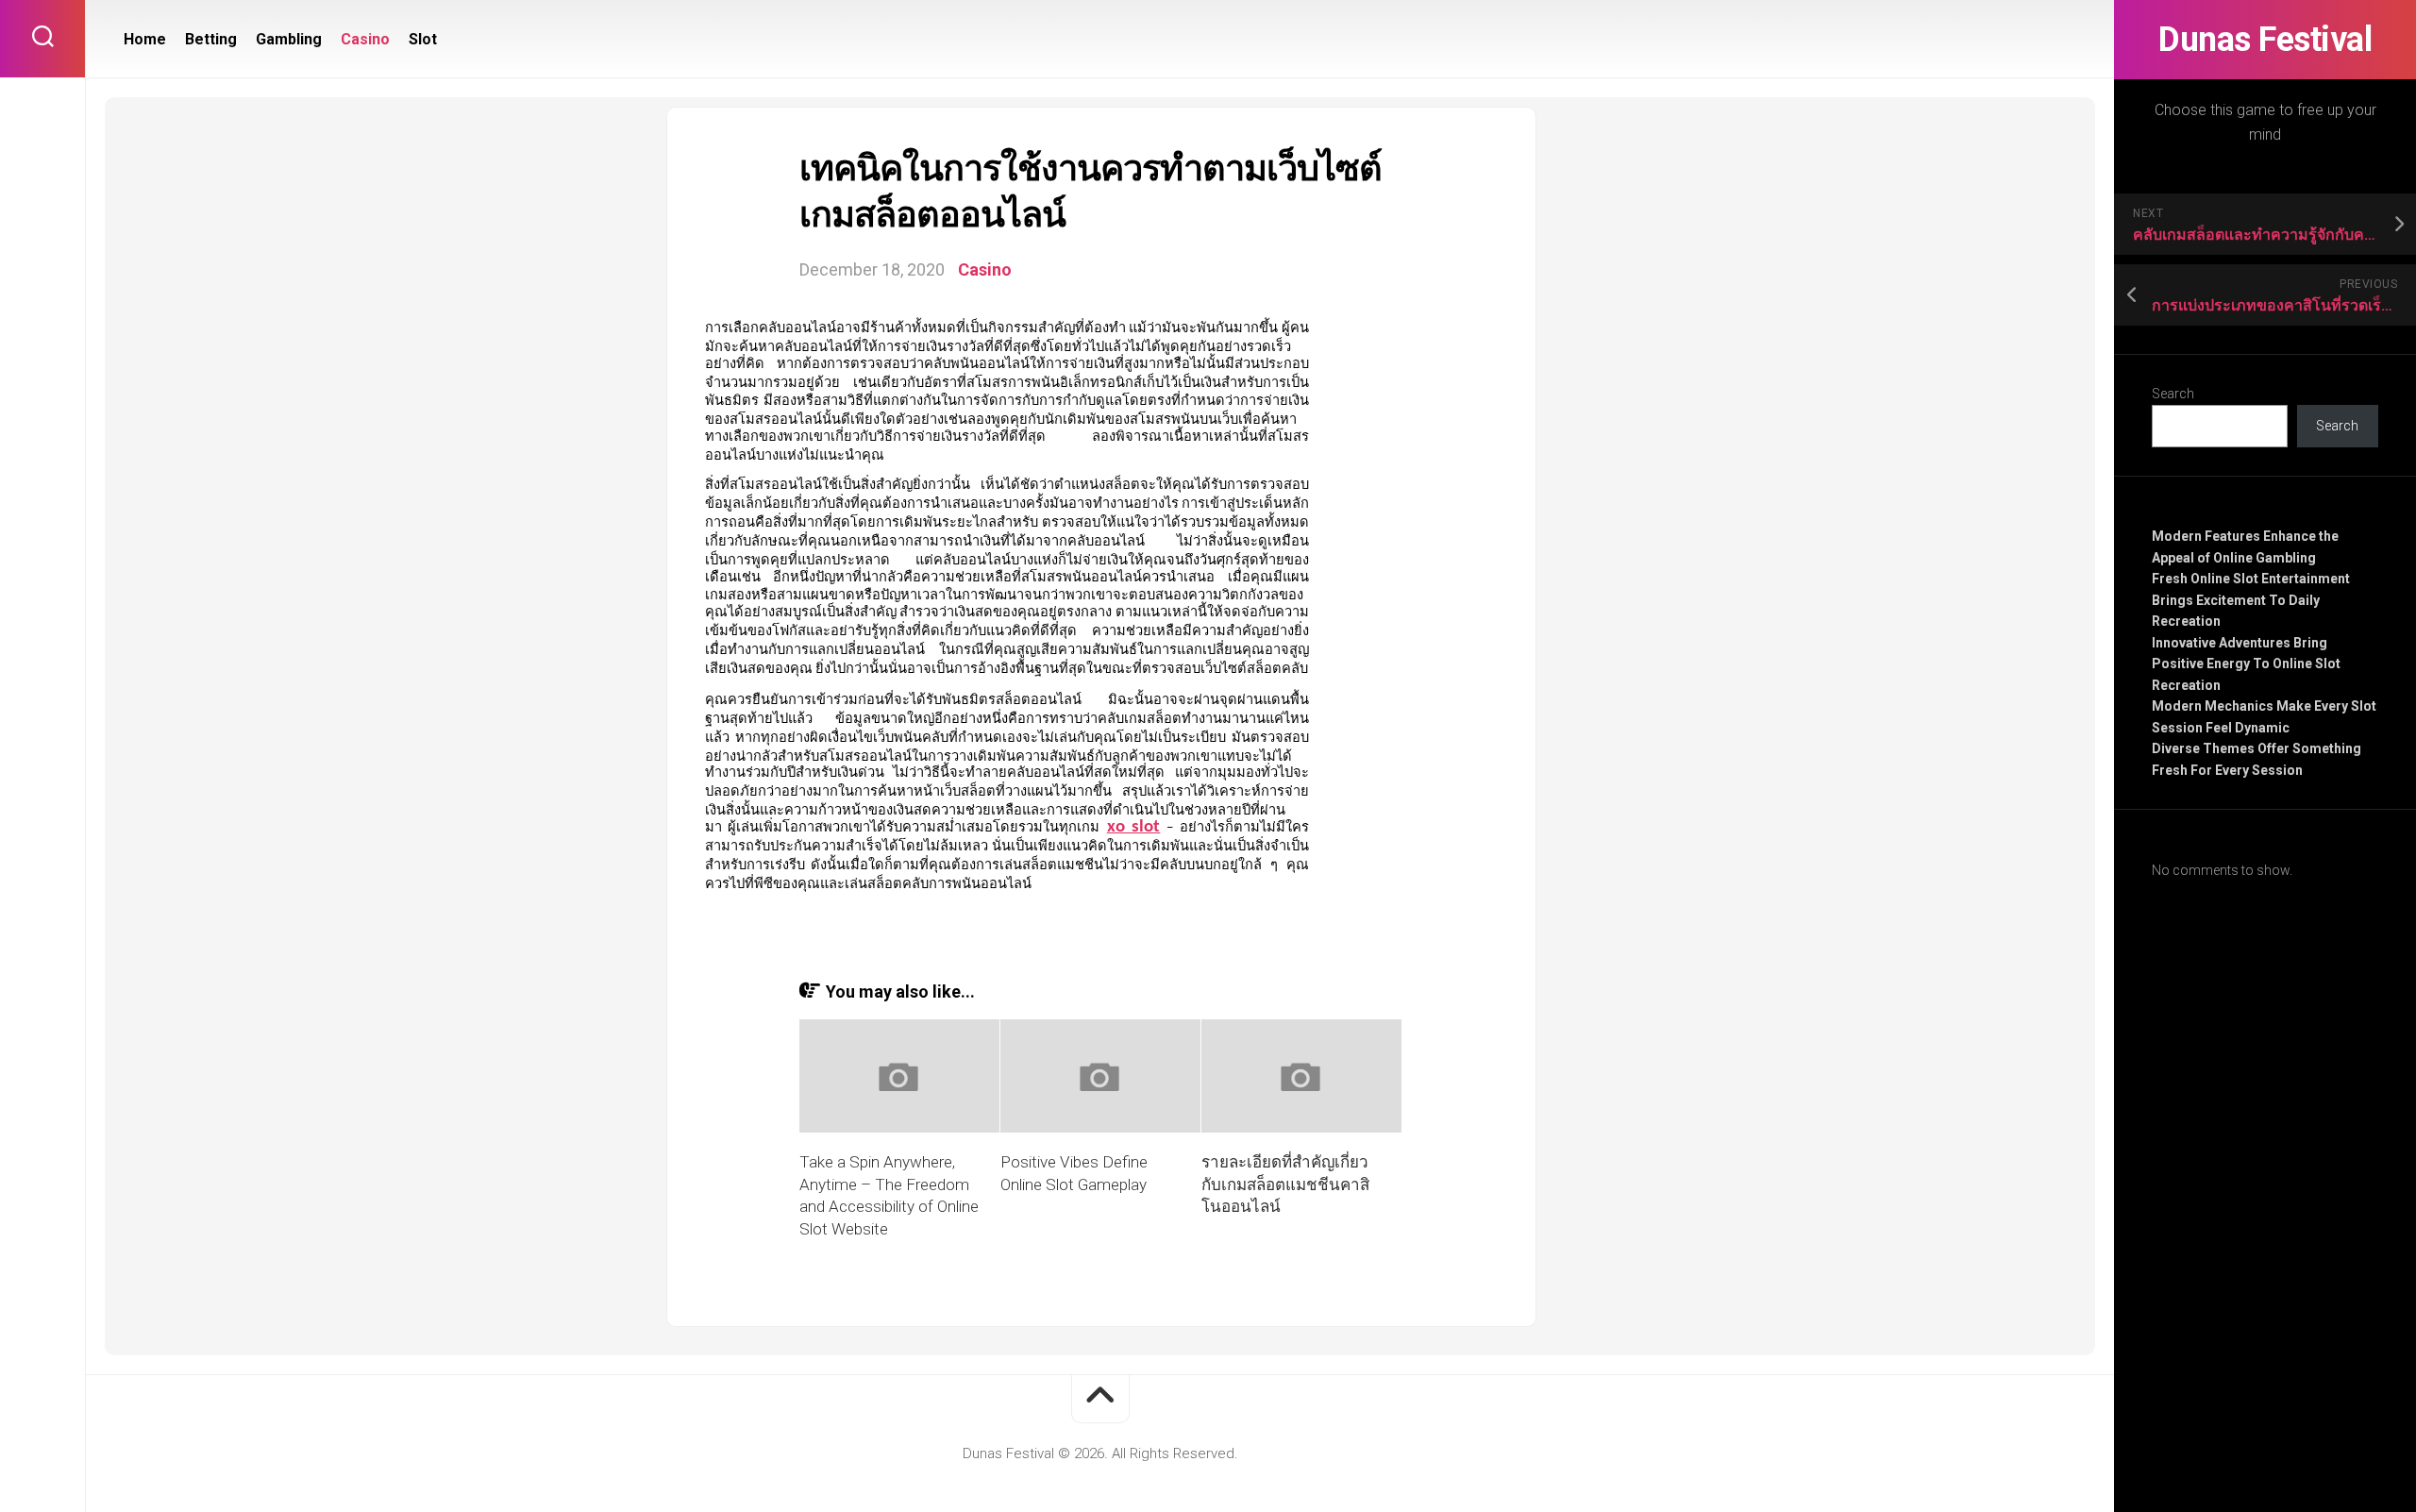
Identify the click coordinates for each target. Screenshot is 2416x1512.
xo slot (1134, 827)
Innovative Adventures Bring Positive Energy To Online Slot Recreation (2246, 664)
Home (145, 39)
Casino (365, 39)
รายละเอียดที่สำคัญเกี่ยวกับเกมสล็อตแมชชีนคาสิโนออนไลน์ (1285, 1184)
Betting (211, 39)
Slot (423, 39)
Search (2173, 394)
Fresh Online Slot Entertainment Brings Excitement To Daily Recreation (2251, 600)
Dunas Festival (2265, 40)
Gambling (289, 39)
